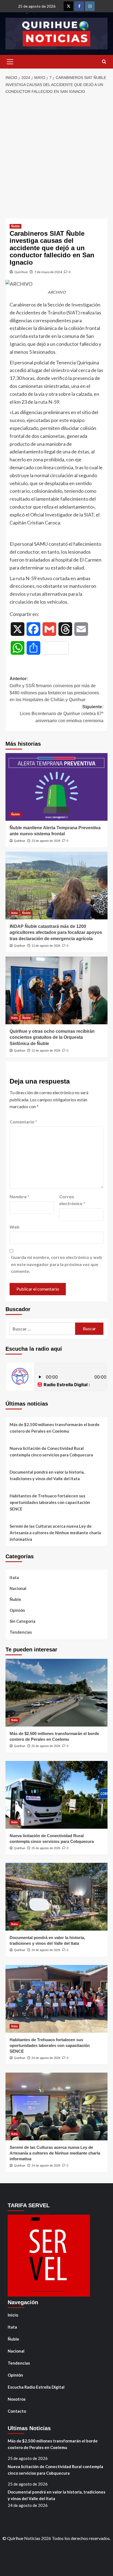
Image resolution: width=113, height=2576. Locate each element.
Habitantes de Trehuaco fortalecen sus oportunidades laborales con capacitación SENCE (50, 1502)
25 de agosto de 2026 (46, 1746)
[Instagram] (90, 6)
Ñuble (15, 226)
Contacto (17, 2411)
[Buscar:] (42, 1329)
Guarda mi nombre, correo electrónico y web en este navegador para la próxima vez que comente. (56, 1264)
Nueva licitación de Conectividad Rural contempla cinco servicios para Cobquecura (51, 1451)
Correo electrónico (72, 1200)
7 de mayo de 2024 (48, 272)
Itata (14, 913)
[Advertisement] (56, 157)
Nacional (18, 1588)
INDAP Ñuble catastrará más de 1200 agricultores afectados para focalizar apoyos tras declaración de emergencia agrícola (56, 933)
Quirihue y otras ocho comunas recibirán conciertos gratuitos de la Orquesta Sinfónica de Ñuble (52, 1037)
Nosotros (17, 2399)
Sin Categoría (22, 1621)
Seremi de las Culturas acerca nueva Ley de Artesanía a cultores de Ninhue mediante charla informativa (55, 1533)
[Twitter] (68, 6)
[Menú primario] (10, 62)
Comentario (23, 1122)
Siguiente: (62, 714)
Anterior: (54, 689)
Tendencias (21, 1632)
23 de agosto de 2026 (46, 841)
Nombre (19, 1196)
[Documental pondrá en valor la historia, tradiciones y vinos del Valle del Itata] (56, 1897)
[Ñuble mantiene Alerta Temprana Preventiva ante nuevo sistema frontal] (56, 787)
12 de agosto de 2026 (46, 1051)
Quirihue (21, 272)
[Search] (104, 62)
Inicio (13, 2315)
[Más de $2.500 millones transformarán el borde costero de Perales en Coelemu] (56, 1693)
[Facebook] (79, 6)
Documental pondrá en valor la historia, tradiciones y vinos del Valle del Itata (47, 1475)
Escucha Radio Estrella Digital (36, 2387)
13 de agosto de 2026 (46, 946)
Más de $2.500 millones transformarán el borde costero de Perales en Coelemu (55, 1428)
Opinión (17, 1610)
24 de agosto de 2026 (46, 1950)
